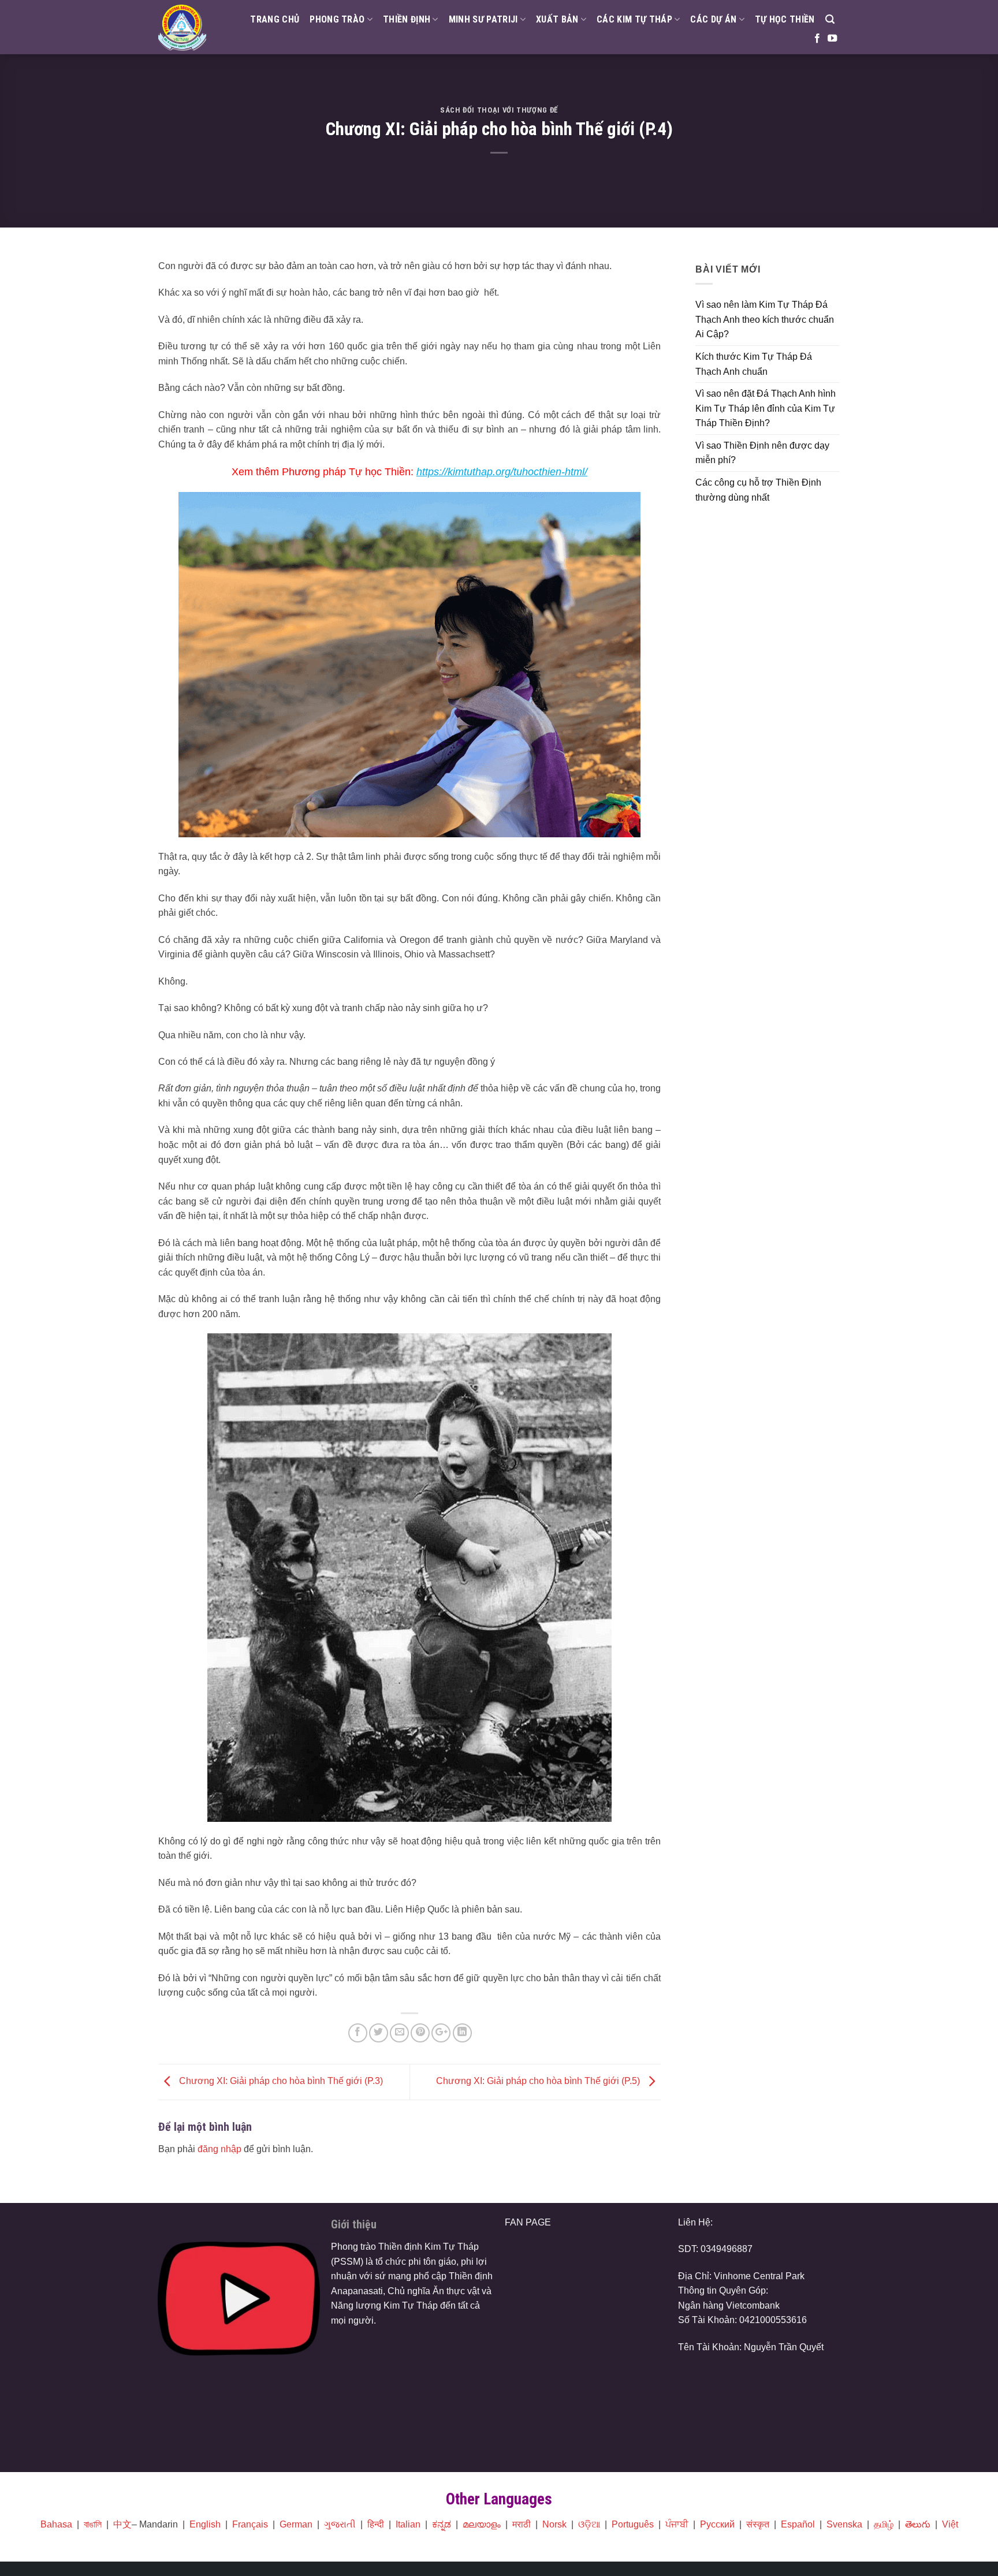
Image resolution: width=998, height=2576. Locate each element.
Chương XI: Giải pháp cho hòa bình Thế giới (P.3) (280, 2081)
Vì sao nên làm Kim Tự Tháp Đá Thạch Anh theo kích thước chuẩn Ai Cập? (765, 319)
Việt (950, 2524)
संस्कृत (758, 2524)
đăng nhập (219, 2149)
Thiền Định (407, 19)
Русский (717, 2524)
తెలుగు (918, 2524)
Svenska (844, 2524)
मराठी (522, 2524)
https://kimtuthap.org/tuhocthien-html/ (502, 472)
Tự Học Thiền (785, 19)
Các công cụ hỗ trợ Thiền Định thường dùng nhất (758, 490)
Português (633, 2524)
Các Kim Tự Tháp (634, 19)
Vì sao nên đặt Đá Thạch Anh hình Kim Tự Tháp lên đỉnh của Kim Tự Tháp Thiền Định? (766, 408)
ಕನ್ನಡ (442, 2524)
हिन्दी (376, 2524)
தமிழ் (884, 2524)
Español (798, 2524)
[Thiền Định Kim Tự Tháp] (182, 27)
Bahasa (56, 2524)
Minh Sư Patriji (483, 19)
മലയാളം (482, 2524)
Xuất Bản (557, 19)
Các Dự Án (713, 19)
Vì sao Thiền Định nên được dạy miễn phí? (762, 453)
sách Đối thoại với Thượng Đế (499, 110)
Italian (408, 2524)
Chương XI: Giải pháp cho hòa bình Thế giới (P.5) (539, 2081)
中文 (122, 2524)
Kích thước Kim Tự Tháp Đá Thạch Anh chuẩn (754, 364)
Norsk (554, 2524)
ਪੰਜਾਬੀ (677, 2524)
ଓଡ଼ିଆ (589, 2524)
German (296, 2524)
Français (250, 2524)
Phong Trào (337, 19)
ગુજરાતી (340, 2524)
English (205, 2524)
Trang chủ (275, 19)
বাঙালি (93, 2524)
